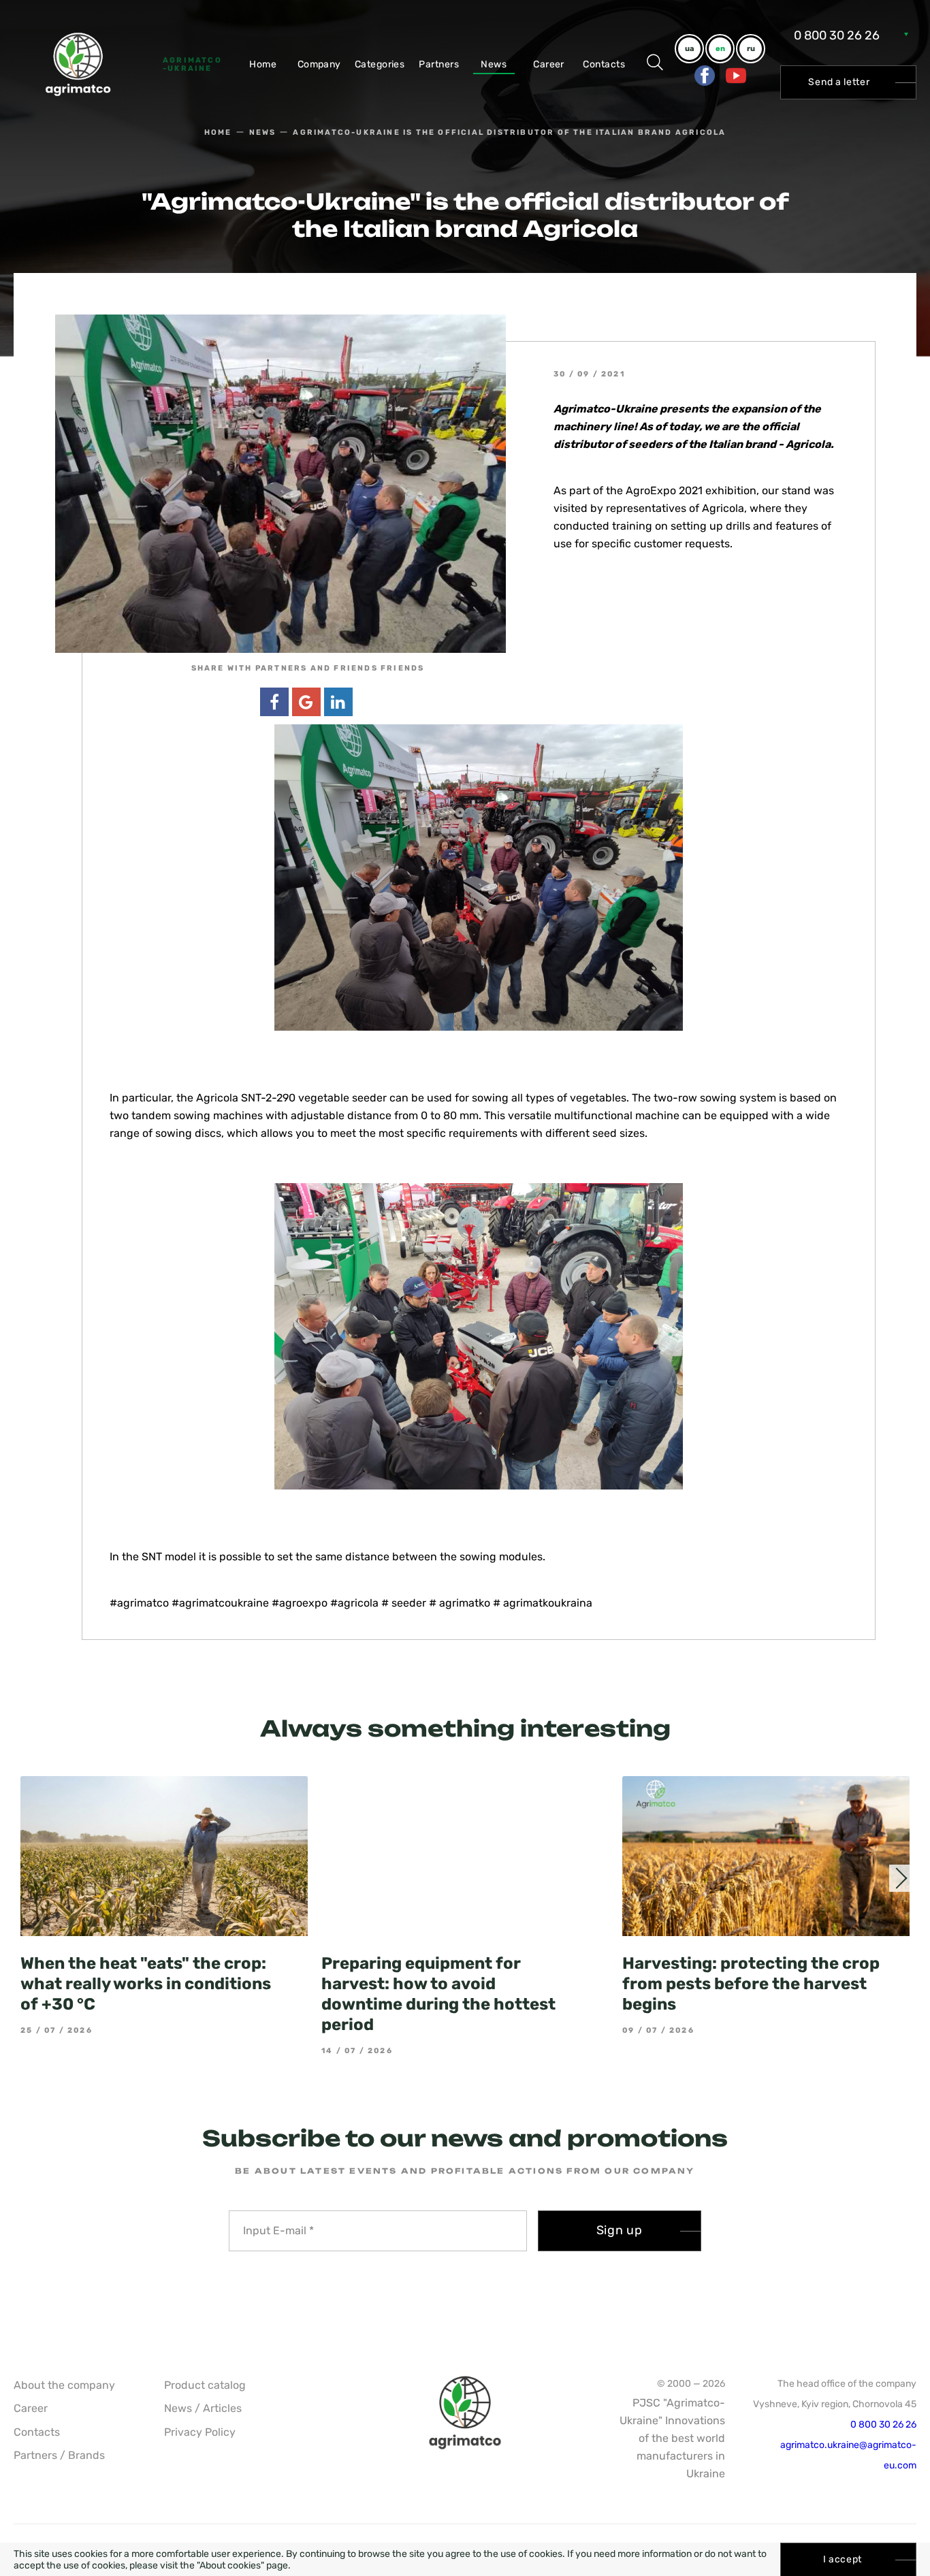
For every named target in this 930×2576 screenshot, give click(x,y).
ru (751, 49)
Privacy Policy (200, 2432)
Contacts (604, 64)
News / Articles (203, 2408)
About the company (64, 2385)
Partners (439, 64)
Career (549, 64)
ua (689, 49)
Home (263, 64)
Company (319, 64)
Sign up (620, 2230)
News (494, 64)
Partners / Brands (59, 2455)
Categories (380, 64)
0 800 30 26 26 (837, 35)
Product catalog (205, 2385)
